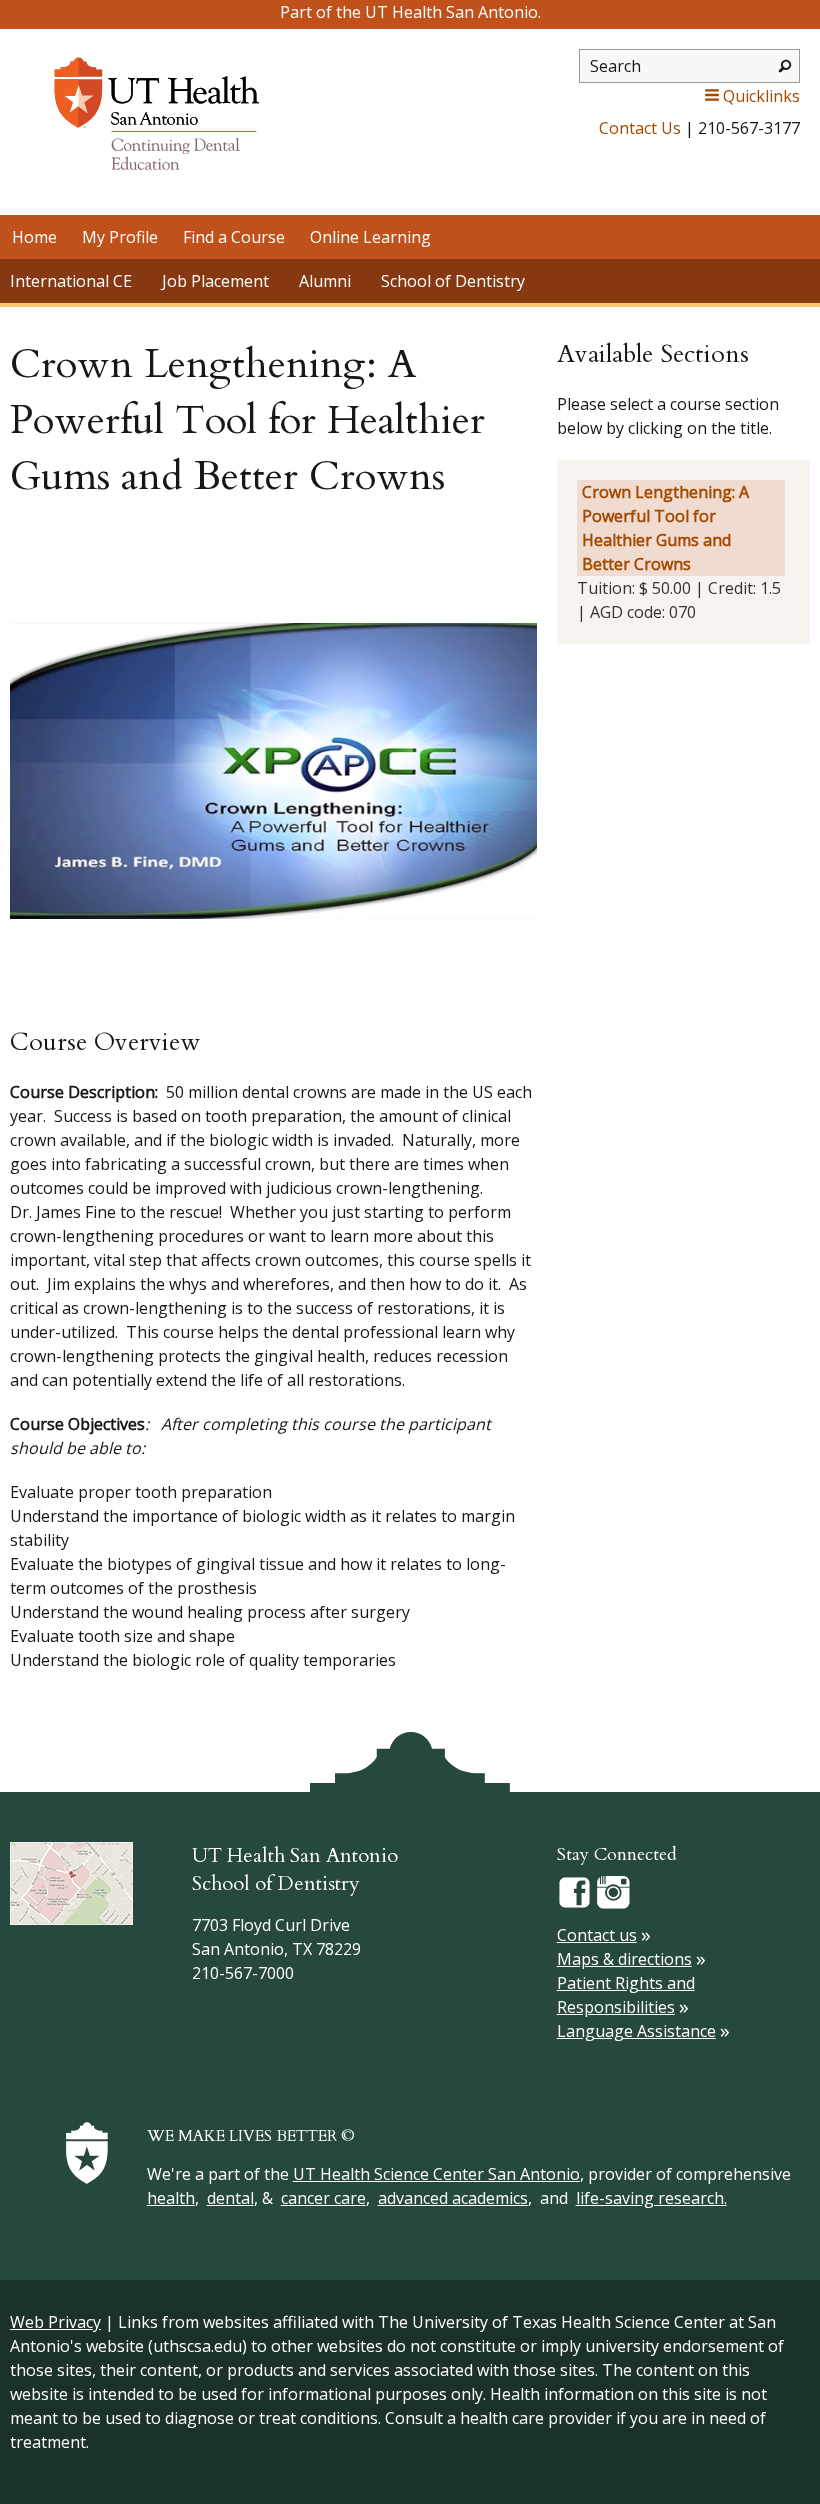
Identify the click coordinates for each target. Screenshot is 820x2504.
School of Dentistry (453, 281)
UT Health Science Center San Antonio (436, 2174)
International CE (71, 281)
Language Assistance (636, 2031)
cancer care (323, 2198)
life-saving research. (651, 2198)
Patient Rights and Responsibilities (626, 1995)
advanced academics (453, 2198)
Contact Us (640, 128)
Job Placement (215, 281)
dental (230, 2198)
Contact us (597, 1935)
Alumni (325, 281)
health (171, 2198)
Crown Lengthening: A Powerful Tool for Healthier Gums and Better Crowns (665, 528)
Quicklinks (761, 96)
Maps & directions (624, 1959)
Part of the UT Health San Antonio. (410, 12)
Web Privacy (55, 2322)
